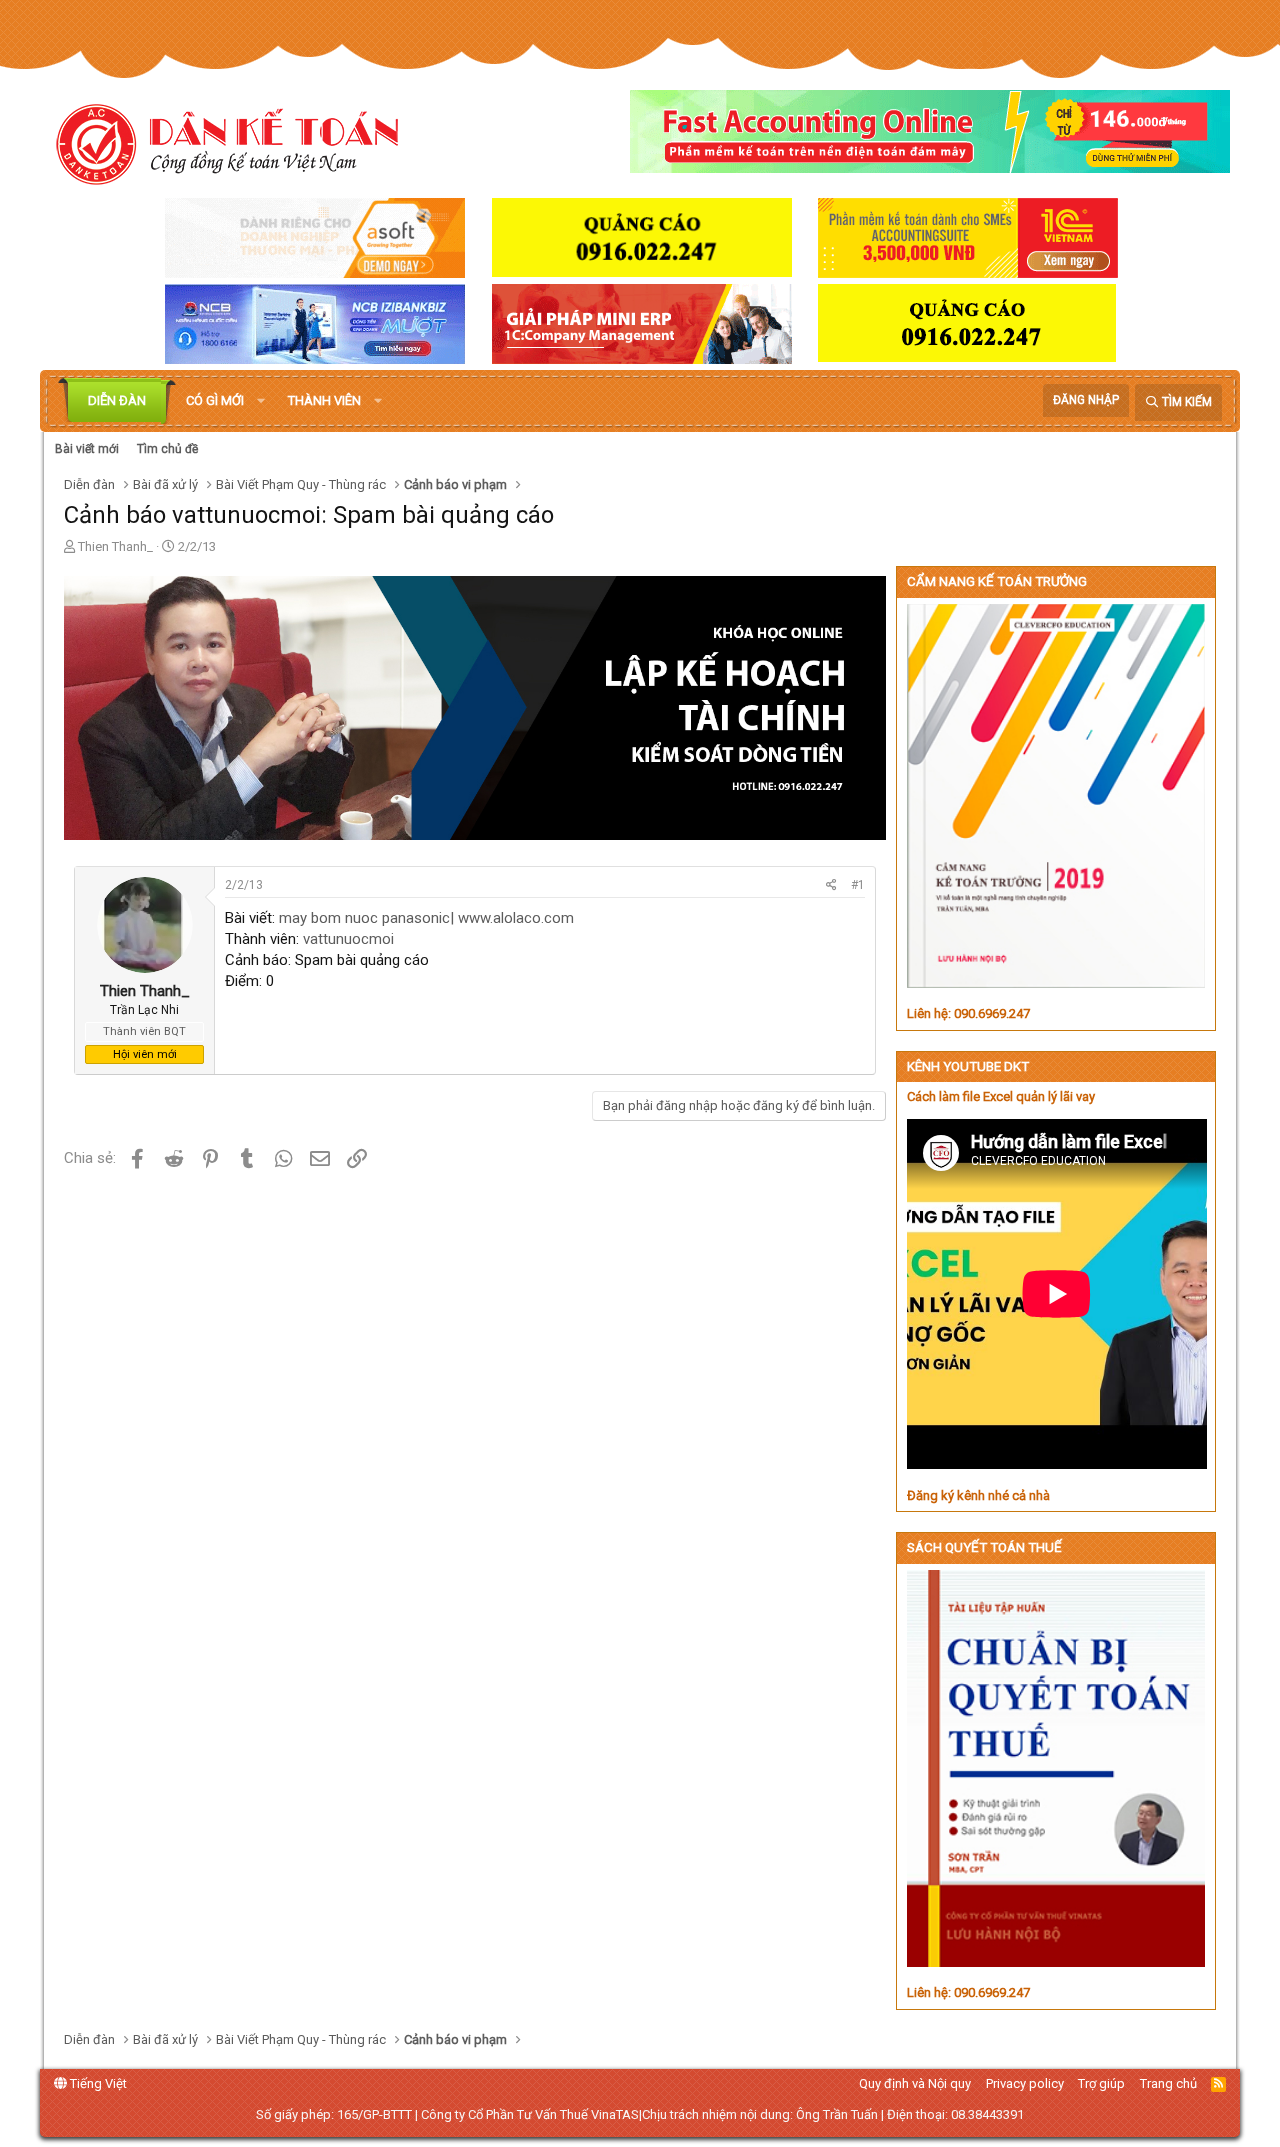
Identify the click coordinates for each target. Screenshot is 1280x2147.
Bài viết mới (87, 449)
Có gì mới (215, 400)
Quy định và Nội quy (915, 2083)
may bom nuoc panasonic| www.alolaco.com (426, 918)
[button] (261, 401)
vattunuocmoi (348, 939)
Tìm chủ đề (167, 449)
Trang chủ (1168, 2083)
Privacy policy (1025, 2083)
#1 (858, 885)
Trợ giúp (1101, 2083)
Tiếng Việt (97, 2083)
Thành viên (324, 400)
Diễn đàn (117, 400)
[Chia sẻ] (831, 885)
